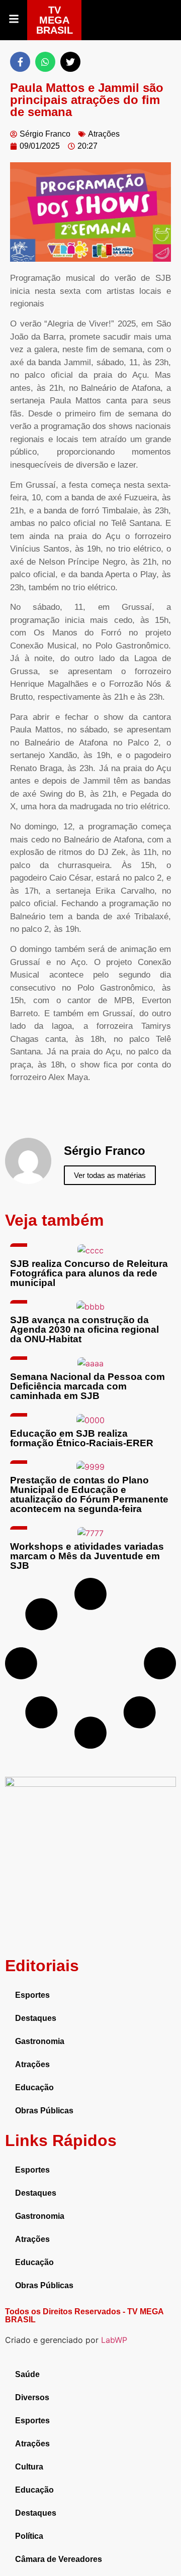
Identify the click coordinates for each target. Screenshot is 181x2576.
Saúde (27, 2374)
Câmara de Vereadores (59, 2559)
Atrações (104, 134)
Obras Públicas (44, 2111)
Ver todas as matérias (110, 1175)
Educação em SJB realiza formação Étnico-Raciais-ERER (82, 1438)
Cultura (29, 2467)
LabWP (114, 2340)
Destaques (36, 2018)
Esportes (32, 1995)
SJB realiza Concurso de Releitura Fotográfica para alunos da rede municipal (89, 1273)
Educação (34, 2087)
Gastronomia (40, 2041)
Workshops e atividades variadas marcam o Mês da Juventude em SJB (87, 1556)
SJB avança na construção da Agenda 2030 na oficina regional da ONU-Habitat (84, 1329)
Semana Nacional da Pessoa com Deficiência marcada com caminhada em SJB (87, 1386)
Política (29, 2536)
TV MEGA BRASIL (55, 20)
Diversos (32, 2397)
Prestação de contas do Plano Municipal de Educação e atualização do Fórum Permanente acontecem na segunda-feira (89, 1494)
